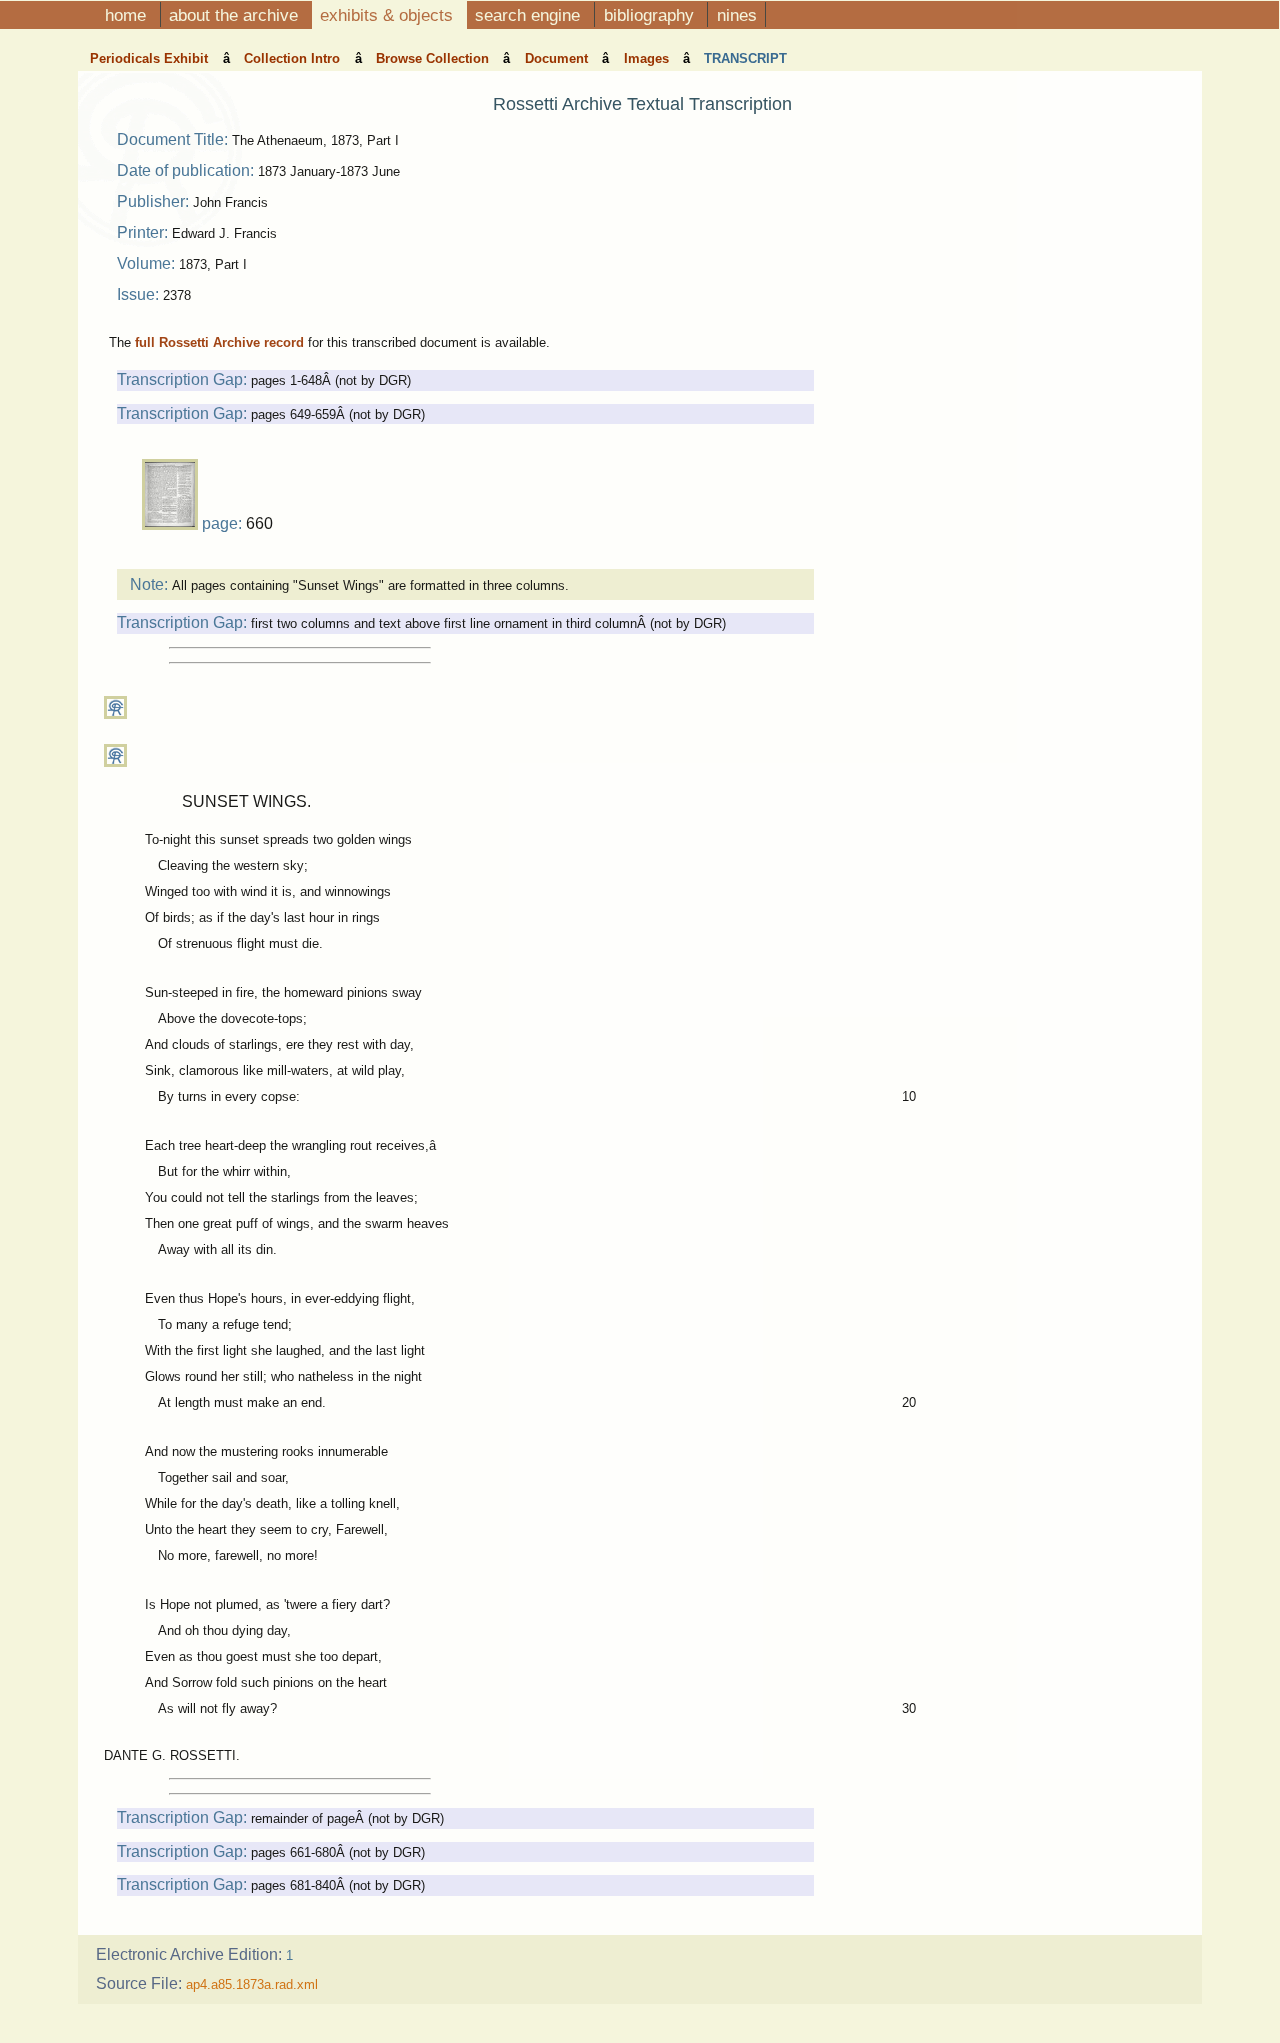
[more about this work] (115, 714)
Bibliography (651, 15)
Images (648, 58)
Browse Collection (434, 58)
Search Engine (530, 15)
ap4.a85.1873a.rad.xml (252, 1984)
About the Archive (236, 15)
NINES (737, 15)
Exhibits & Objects (389, 15)
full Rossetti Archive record (219, 342)
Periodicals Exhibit (151, 58)
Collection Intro (294, 58)
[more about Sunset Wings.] (115, 762)
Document (558, 58)
